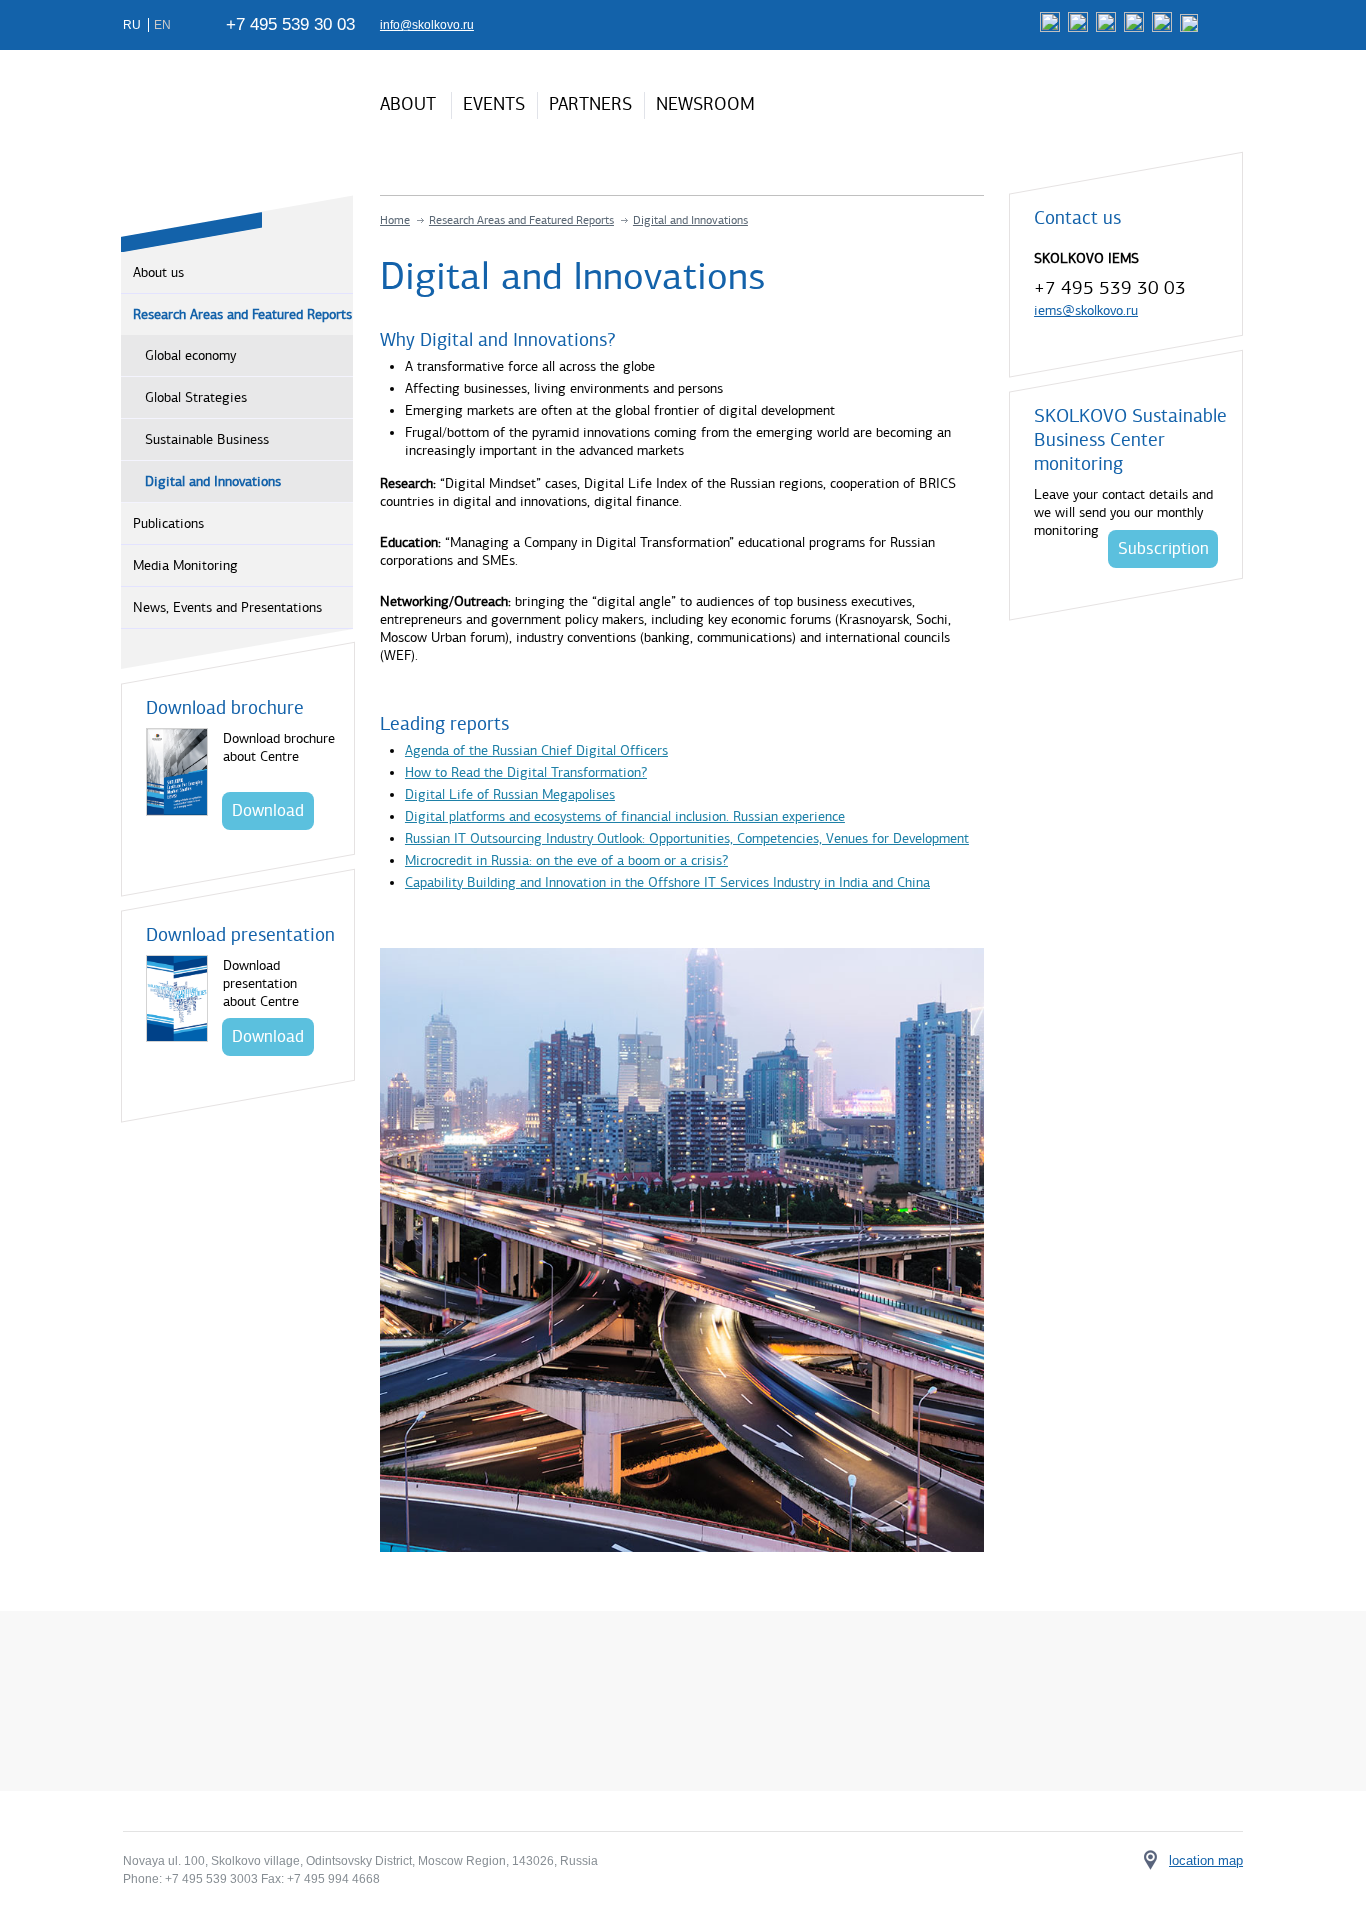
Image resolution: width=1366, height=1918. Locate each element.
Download (268, 810)
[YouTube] (1136, 28)
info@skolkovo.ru (427, 25)
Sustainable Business (207, 439)
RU (133, 25)
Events (494, 104)
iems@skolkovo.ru (1086, 310)
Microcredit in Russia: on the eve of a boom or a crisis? (566, 860)
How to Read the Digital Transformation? (526, 772)
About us (158, 272)
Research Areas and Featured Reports (242, 314)
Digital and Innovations (213, 481)
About (408, 104)
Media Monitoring (185, 565)
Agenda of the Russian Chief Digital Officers (536, 750)
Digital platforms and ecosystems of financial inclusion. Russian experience (625, 816)
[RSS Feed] (1191, 28)
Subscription (1163, 548)
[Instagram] (1164, 28)
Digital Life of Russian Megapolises (510, 794)
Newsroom (705, 104)
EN (162, 25)
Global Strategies (196, 397)
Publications (168, 523)
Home (395, 220)
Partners (590, 104)
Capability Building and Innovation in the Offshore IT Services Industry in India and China (667, 882)
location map (1206, 1860)
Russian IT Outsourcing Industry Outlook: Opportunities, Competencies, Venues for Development (687, 838)
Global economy (190, 355)
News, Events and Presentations (227, 607)
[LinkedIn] (1080, 28)
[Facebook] (1052, 28)
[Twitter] (1108, 28)
